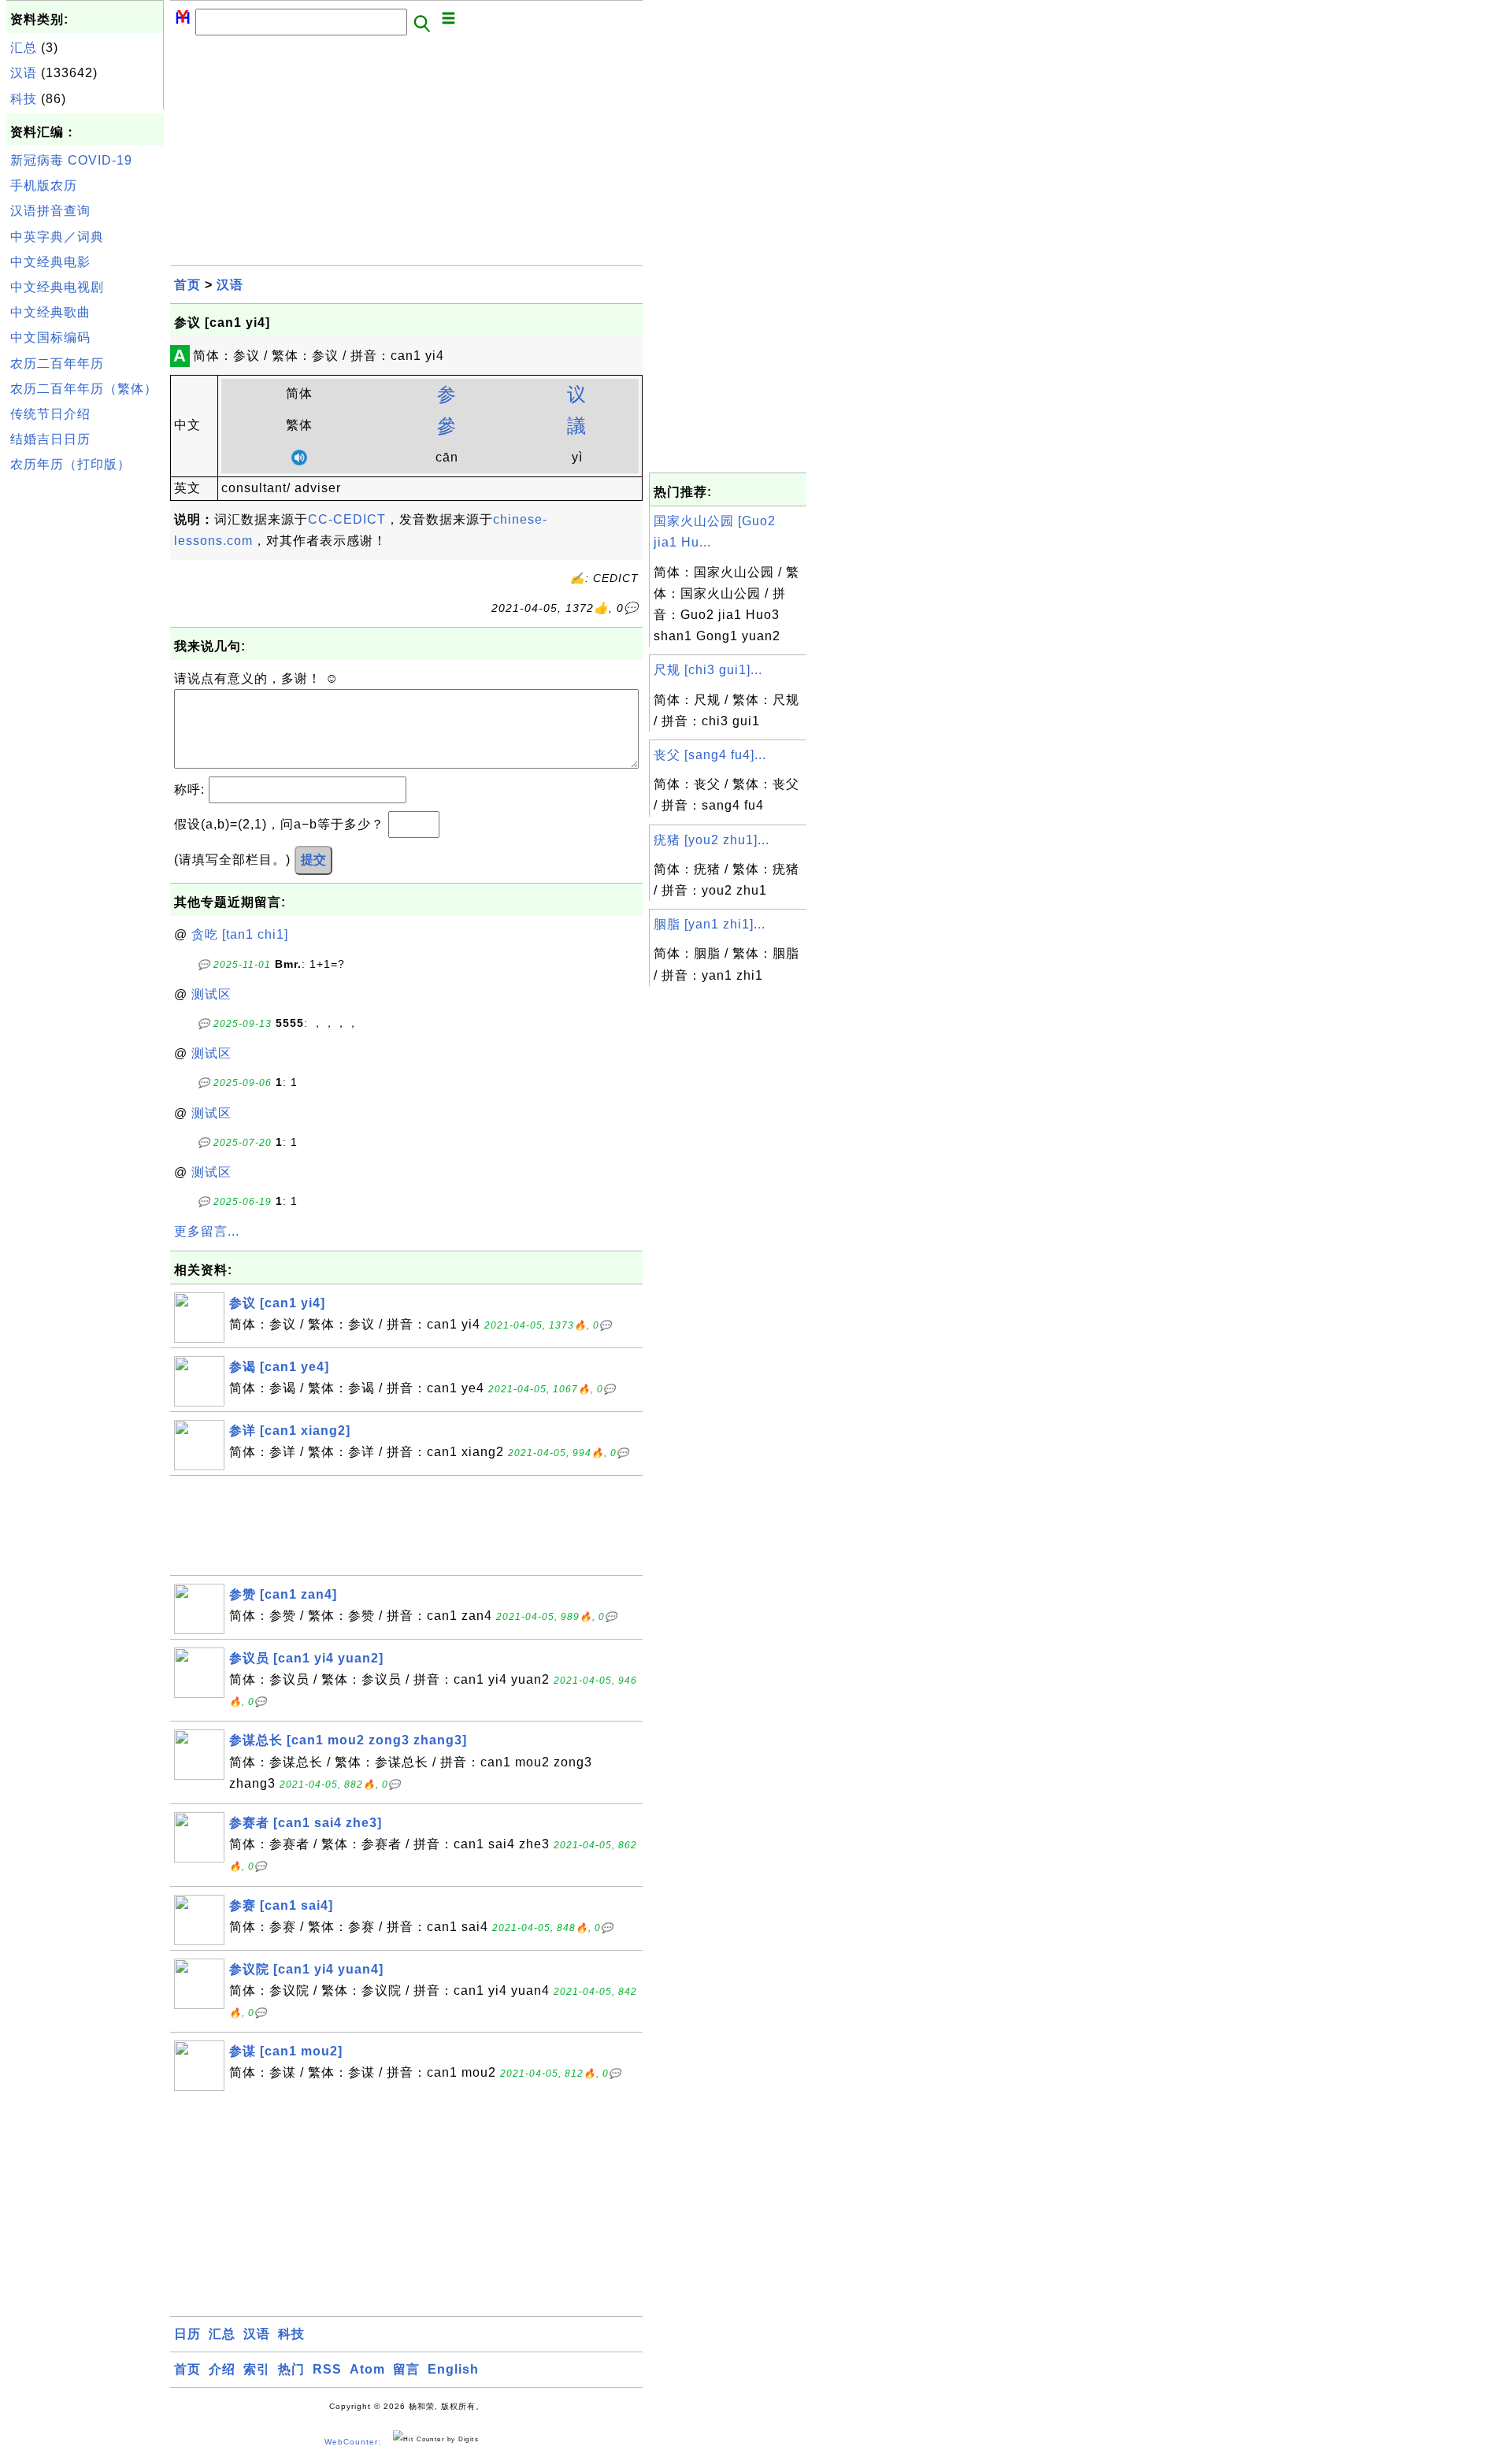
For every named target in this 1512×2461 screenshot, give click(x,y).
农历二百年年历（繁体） (84, 389)
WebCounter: (353, 2442)
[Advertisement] (85, 716)
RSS (327, 2369)
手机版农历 (44, 185)
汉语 (24, 73)
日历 (187, 2334)
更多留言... (207, 1231)
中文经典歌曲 (50, 312)
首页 (187, 285)
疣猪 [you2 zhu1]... (712, 840)
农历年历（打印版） (70, 464)
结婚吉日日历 (50, 439)
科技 (24, 99)
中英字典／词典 (57, 237)
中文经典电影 (50, 262)
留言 (406, 2369)
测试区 (211, 994)
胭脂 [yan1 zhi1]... (710, 924)
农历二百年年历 (57, 363)
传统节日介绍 (50, 414)
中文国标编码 (50, 337)
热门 (291, 2369)
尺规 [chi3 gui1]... (708, 670)
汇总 (24, 48)
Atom (367, 2369)
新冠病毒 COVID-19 (71, 160)
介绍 (222, 2369)
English (453, 2369)
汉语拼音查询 (50, 211)
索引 (257, 2369)
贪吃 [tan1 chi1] (240, 934)
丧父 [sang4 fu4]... (710, 755)
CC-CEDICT (347, 519)
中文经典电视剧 (57, 287)
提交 (313, 860)
